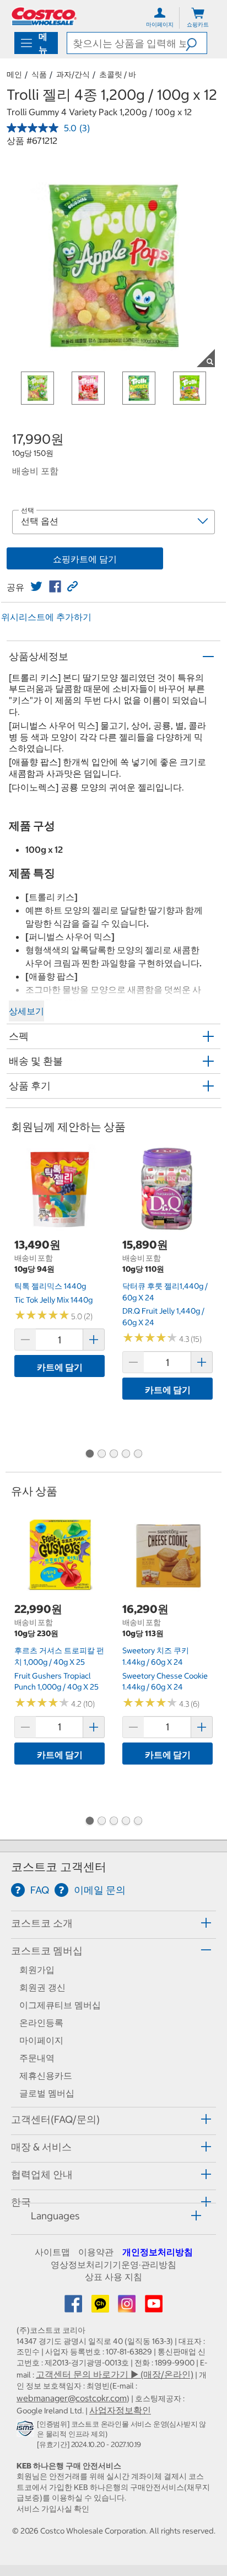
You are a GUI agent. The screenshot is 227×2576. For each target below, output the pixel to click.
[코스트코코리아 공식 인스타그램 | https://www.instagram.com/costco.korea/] (128, 2307)
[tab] (113, 1923)
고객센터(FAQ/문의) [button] (55, 2119)
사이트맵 (52, 2252)
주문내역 (37, 2058)
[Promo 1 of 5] (89, 1454)
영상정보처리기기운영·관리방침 (113, 2265)
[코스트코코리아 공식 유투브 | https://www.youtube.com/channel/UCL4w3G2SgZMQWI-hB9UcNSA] (154, 2307)
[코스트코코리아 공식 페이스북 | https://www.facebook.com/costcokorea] (74, 2307)
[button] (196, 43)
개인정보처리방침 (158, 2252)
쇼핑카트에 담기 (85, 559)
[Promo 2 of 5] (101, 1454)
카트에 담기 (60, 1367)
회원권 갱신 (42, 1987)
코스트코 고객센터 (59, 1867)
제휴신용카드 (46, 2075)
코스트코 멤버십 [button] (47, 1951)
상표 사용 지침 (113, 2277)
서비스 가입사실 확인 (53, 2509)
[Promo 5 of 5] (138, 1454)
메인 (14, 74)
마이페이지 (41, 2040)
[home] (44, 16)
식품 (39, 74)
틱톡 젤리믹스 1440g (50, 1286)
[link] (36, 587)
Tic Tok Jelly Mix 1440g (53, 1300)
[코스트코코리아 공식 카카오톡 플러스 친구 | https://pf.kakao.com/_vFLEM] (101, 2307)
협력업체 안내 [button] (42, 2174)
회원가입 (37, 1970)
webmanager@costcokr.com (72, 2398)
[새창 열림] (27, 2431)
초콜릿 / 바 (118, 74)
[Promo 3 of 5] (113, 1454)
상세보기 (26, 1011)
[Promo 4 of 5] (126, 1454)
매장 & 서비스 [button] (41, 2147)
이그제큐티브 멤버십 (60, 2005)
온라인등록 (41, 2023)
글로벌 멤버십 (47, 2093)
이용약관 (96, 2252)
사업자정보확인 (120, 2410)
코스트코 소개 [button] (42, 1923)
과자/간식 (73, 74)
